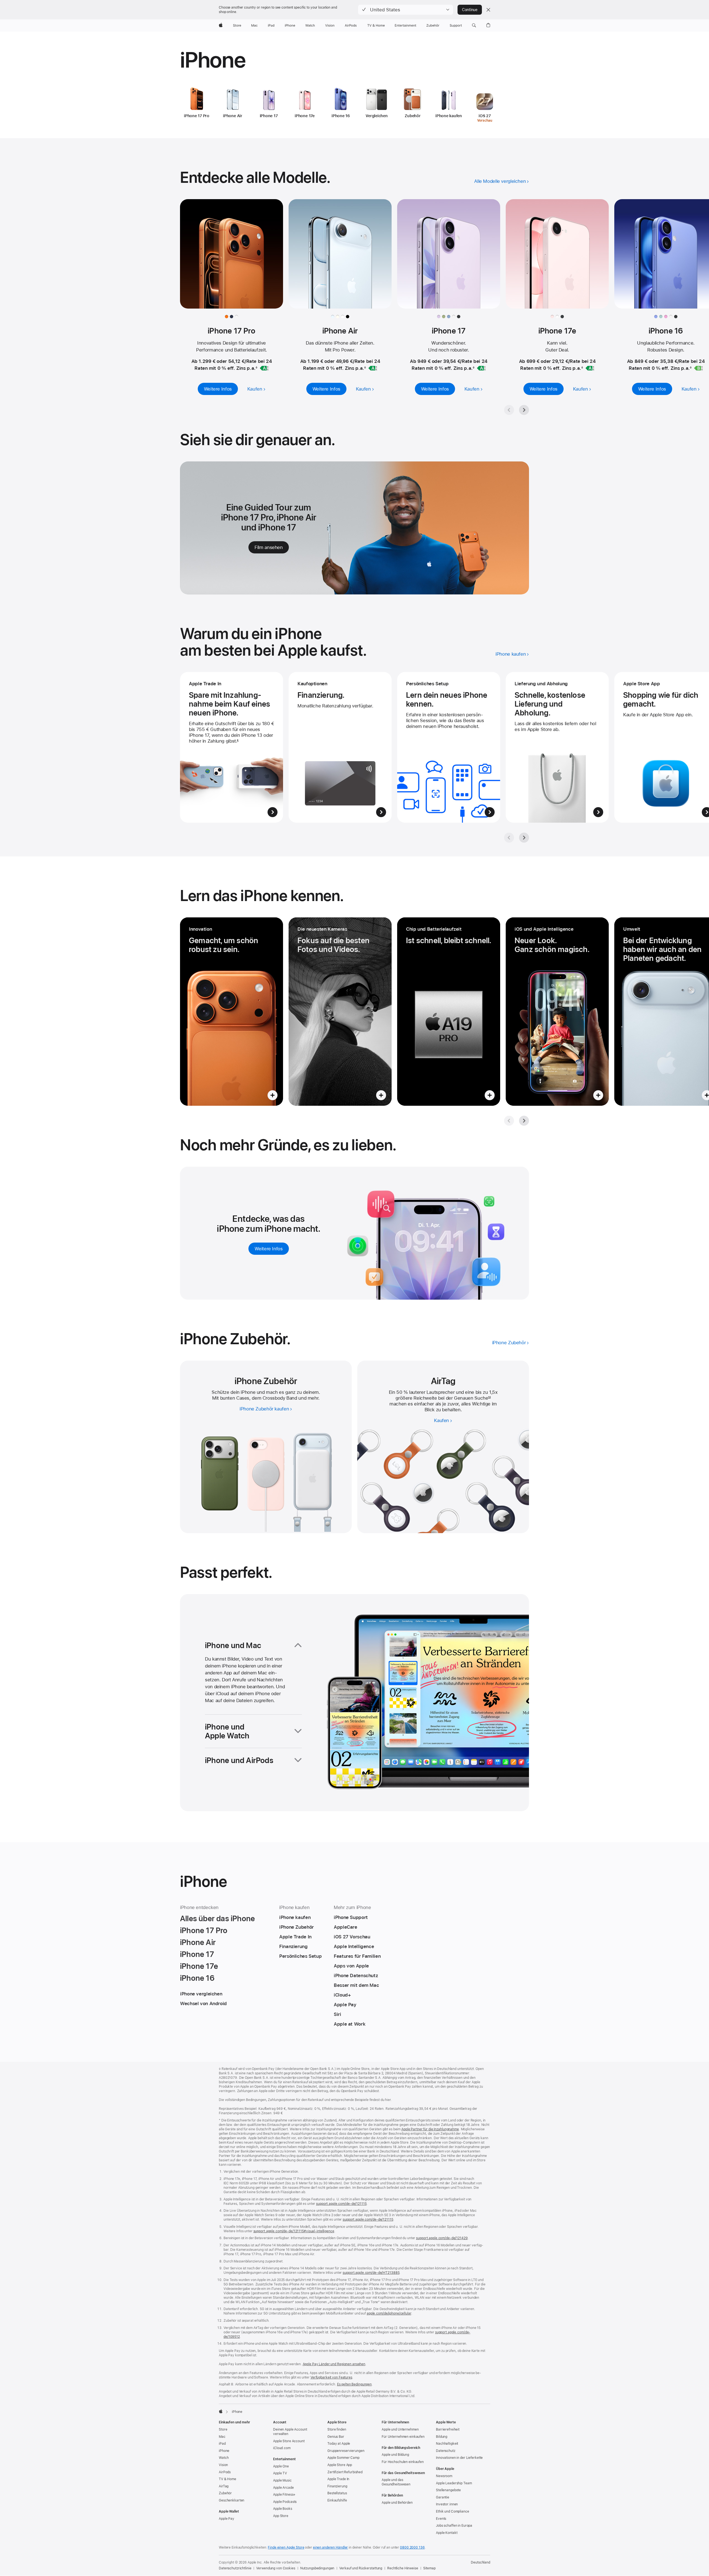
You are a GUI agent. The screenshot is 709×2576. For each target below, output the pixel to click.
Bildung (442, 2437)
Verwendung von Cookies (276, 2568)
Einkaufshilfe (337, 2500)
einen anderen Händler (330, 2547)
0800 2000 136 (412, 2547)
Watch (224, 2458)
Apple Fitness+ (284, 2495)
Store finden (337, 2429)
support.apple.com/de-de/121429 (442, 2238)
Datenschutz (446, 2451)
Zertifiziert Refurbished (345, 2472)
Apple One (281, 2466)
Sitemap (429, 2568)
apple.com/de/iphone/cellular (389, 2313)
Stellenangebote (448, 2490)
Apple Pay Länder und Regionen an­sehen (334, 2364)
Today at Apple (339, 2444)
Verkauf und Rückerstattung (361, 2568)
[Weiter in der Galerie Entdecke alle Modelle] (524, 410)
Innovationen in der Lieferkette (459, 2458)
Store (223, 2429)
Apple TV (280, 2473)
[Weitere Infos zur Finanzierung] (340, 747)
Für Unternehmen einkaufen (403, 2437)
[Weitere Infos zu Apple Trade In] (232, 747)
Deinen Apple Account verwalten (290, 2432)
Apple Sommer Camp (343, 2458)
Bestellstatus (337, 2493)
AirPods (225, 2472)
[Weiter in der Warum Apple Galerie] (524, 838)
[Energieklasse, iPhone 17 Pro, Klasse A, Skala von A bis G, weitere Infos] (264, 368)
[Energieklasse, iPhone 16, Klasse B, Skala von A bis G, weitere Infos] (698, 368)
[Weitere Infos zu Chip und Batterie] (449, 1012)
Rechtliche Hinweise (403, 2568)
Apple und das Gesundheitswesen (396, 2482)
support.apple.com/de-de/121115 (341, 2204)
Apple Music (282, 2480)
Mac (222, 2437)
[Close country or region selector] (488, 10)
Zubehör (225, 2493)
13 (489, 1398)
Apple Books (283, 2509)
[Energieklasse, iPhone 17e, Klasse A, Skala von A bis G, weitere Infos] (590, 368)
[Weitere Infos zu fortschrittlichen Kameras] (340, 1012)
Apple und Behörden (397, 2503)
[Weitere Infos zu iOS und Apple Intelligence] (557, 1012)
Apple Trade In (338, 2479)
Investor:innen (447, 2504)
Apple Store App (340, 2465)
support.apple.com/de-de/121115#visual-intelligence (294, 2231)
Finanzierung (337, 2486)
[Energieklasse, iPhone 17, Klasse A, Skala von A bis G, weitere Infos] (481, 368)
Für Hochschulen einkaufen (403, 2462)
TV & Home (228, 2479)
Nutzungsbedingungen (317, 2568)
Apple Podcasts (285, 2502)
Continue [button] (470, 10)
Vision (223, 2465)
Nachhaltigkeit (447, 2444)
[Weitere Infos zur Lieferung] (557, 747)
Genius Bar (336, 2437)
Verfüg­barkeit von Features (331, 2377)
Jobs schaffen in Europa (454, 2526)
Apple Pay (227, 2519)
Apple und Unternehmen (400, 2429)
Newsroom (444, 2476)
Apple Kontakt (447, 2533)
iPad (222, 2444)
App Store (281, 2516)
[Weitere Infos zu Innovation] (232, 1012)
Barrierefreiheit (448, 2429)
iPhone (224, 2451)
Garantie (443, 2497)
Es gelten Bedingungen (354, 2384)
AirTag (224, 2486)
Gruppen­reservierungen (346, 2451)
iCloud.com (282, 2448)
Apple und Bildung (395, 2455)
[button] (406, 10)
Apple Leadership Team (454, 2483)
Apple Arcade (283, 2488)
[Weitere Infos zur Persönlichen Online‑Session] (449, 747)
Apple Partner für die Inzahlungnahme (430, 2129)
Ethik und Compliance (453, 2511)
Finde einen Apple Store (286, 2547)
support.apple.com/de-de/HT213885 (371, 2273)
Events (441, 2519)
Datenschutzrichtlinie (235, 2568)
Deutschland (481, 2562)
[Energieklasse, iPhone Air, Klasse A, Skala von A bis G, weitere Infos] (373, 368)
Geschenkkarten (232, 2500)
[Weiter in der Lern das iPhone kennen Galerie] (524, 1121)
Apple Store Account (289, 2441)
